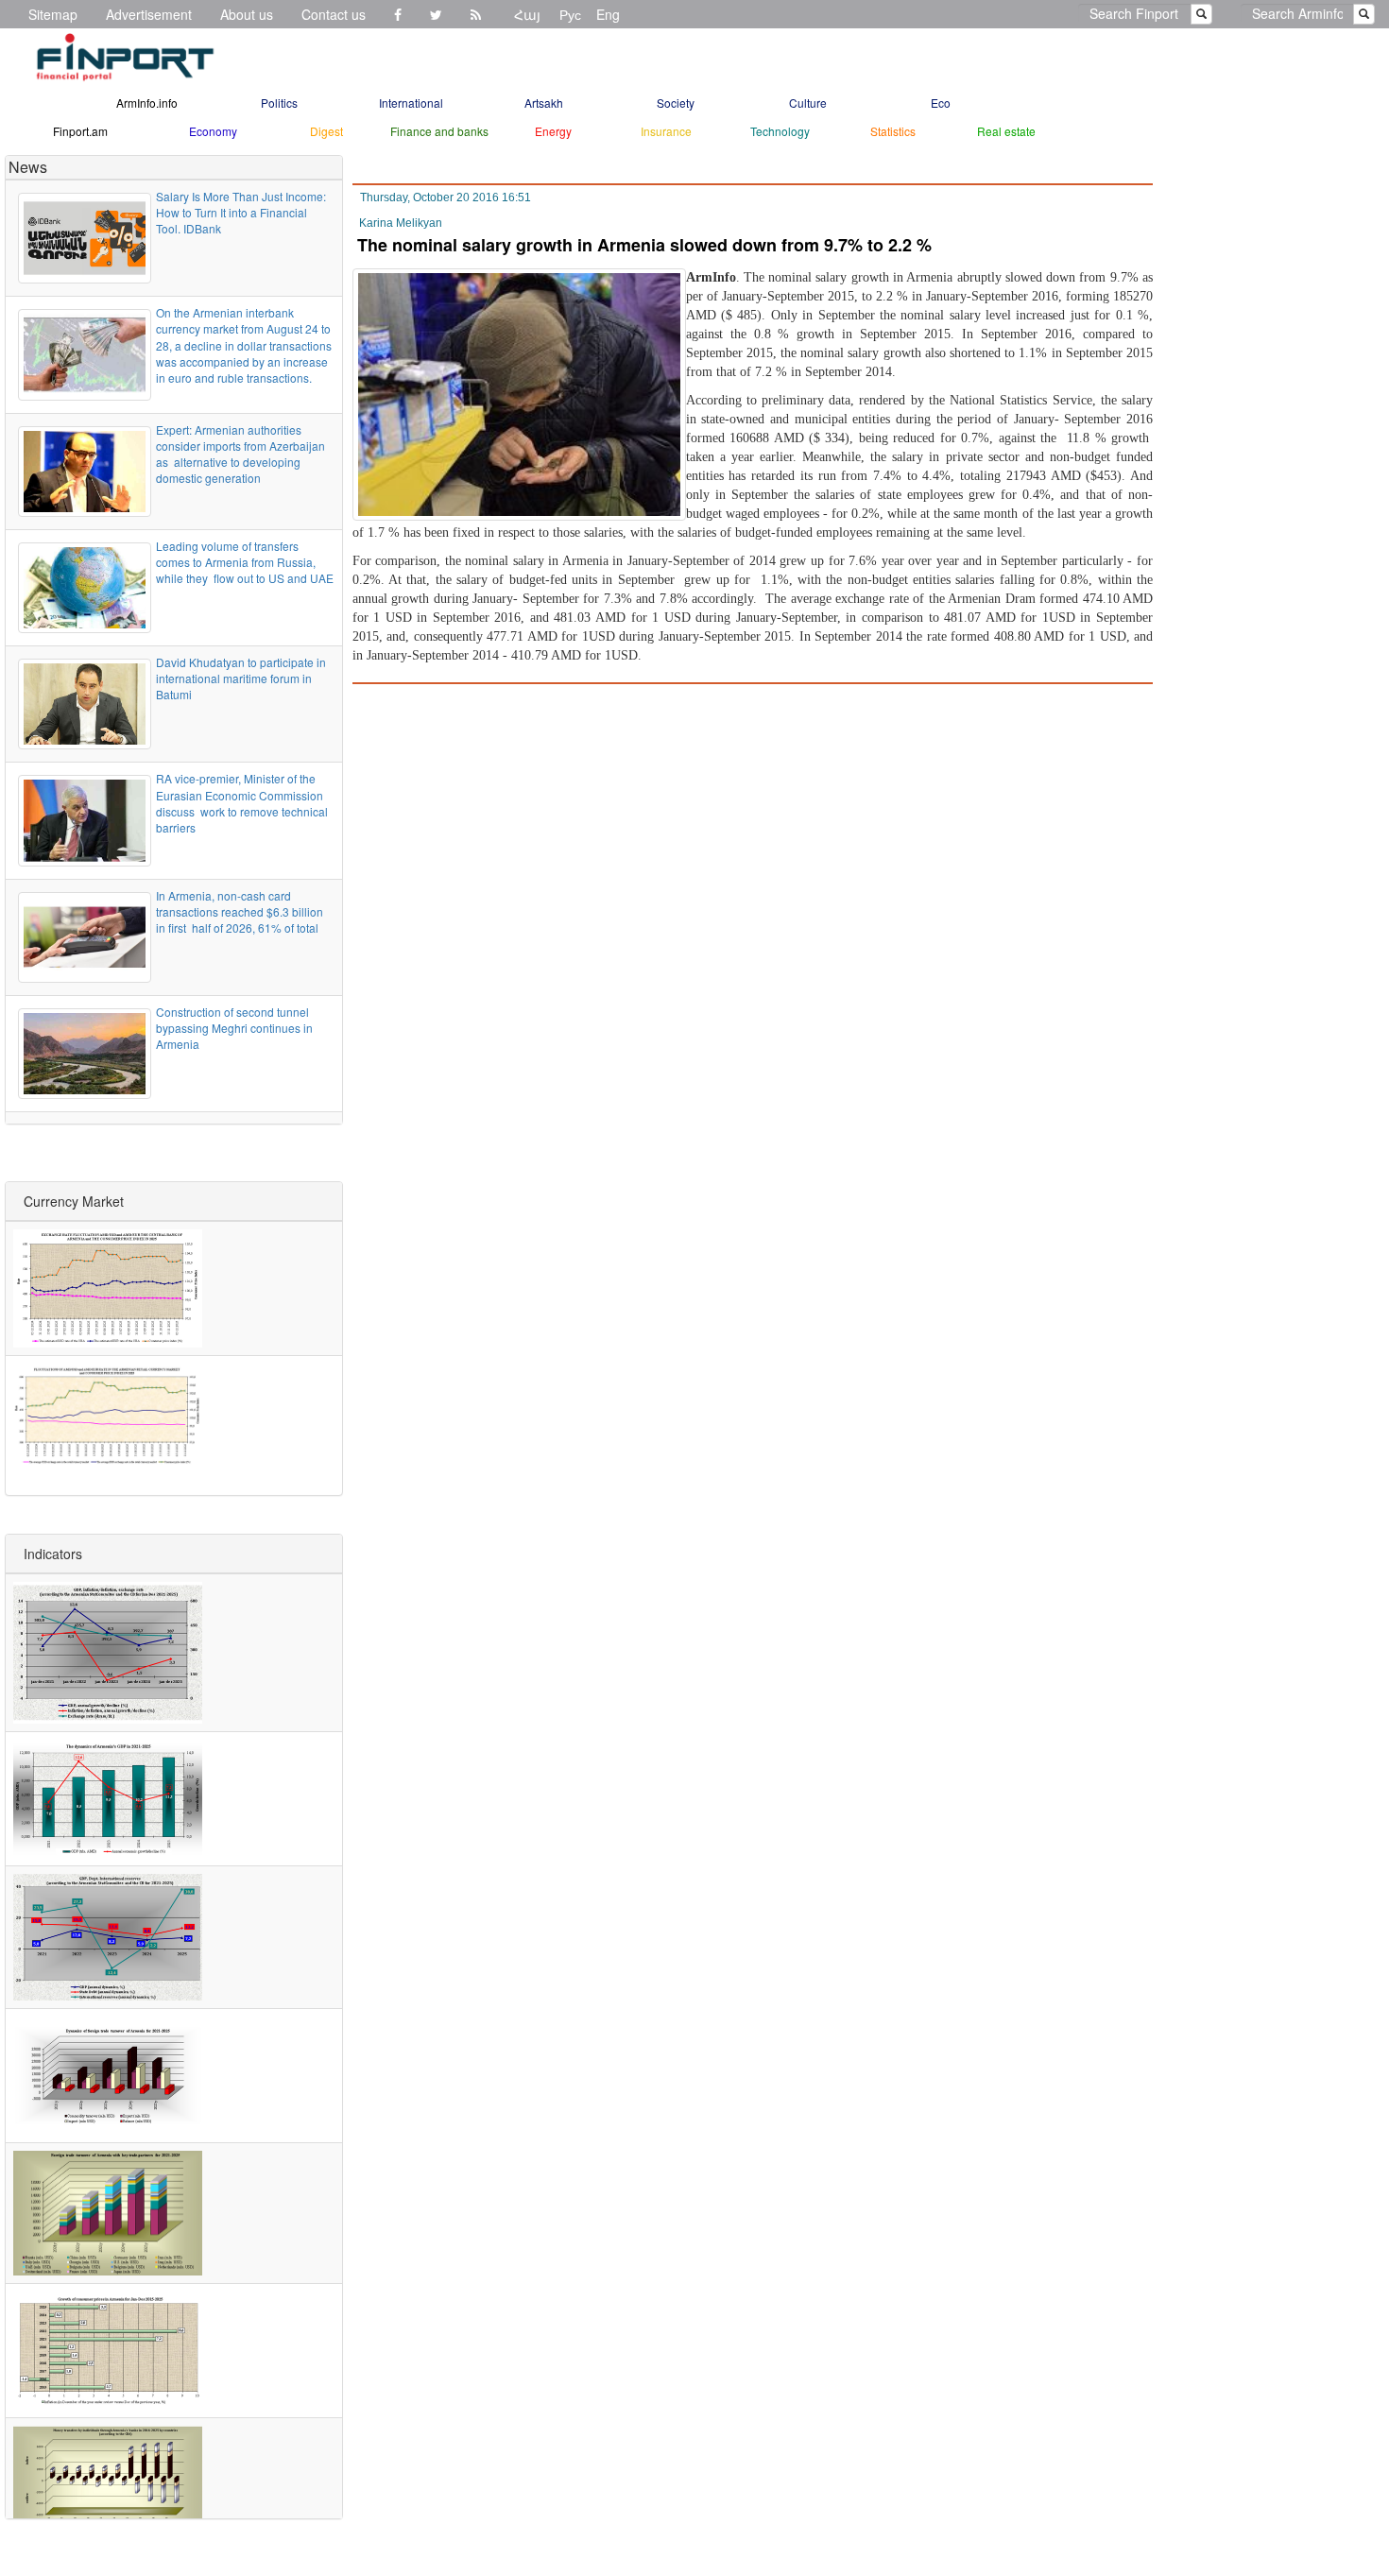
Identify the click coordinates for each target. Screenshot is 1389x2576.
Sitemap (53, 14)
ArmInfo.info (147, 103)
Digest (326, 131)
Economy (213, 131)
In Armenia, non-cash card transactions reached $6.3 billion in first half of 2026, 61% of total (240, 911)
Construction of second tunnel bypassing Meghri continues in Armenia (234, 1028)
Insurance (666, 131)
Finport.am (80, 131)
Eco (941, 103)
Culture (808, 103)
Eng (608, 14)
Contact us (334, 14)
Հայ (527, 14)
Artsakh (544, 103)
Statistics (893, 131)
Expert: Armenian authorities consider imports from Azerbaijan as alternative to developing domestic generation (240, 454)
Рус (570, 14)
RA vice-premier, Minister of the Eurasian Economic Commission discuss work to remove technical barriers (242, 802)
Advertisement (149, 14)
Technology (780, 131)
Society (676, 103)
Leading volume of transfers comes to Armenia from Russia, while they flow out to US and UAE (245, 562)
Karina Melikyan (401, 223)
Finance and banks (439, 131)
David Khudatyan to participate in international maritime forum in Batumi (241, 678)
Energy (553, 131)
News (28, 167)
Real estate (1006, 131)
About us (247, 14)
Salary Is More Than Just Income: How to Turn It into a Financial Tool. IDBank (241, 212)
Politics (279, 103)
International (411, 103)
